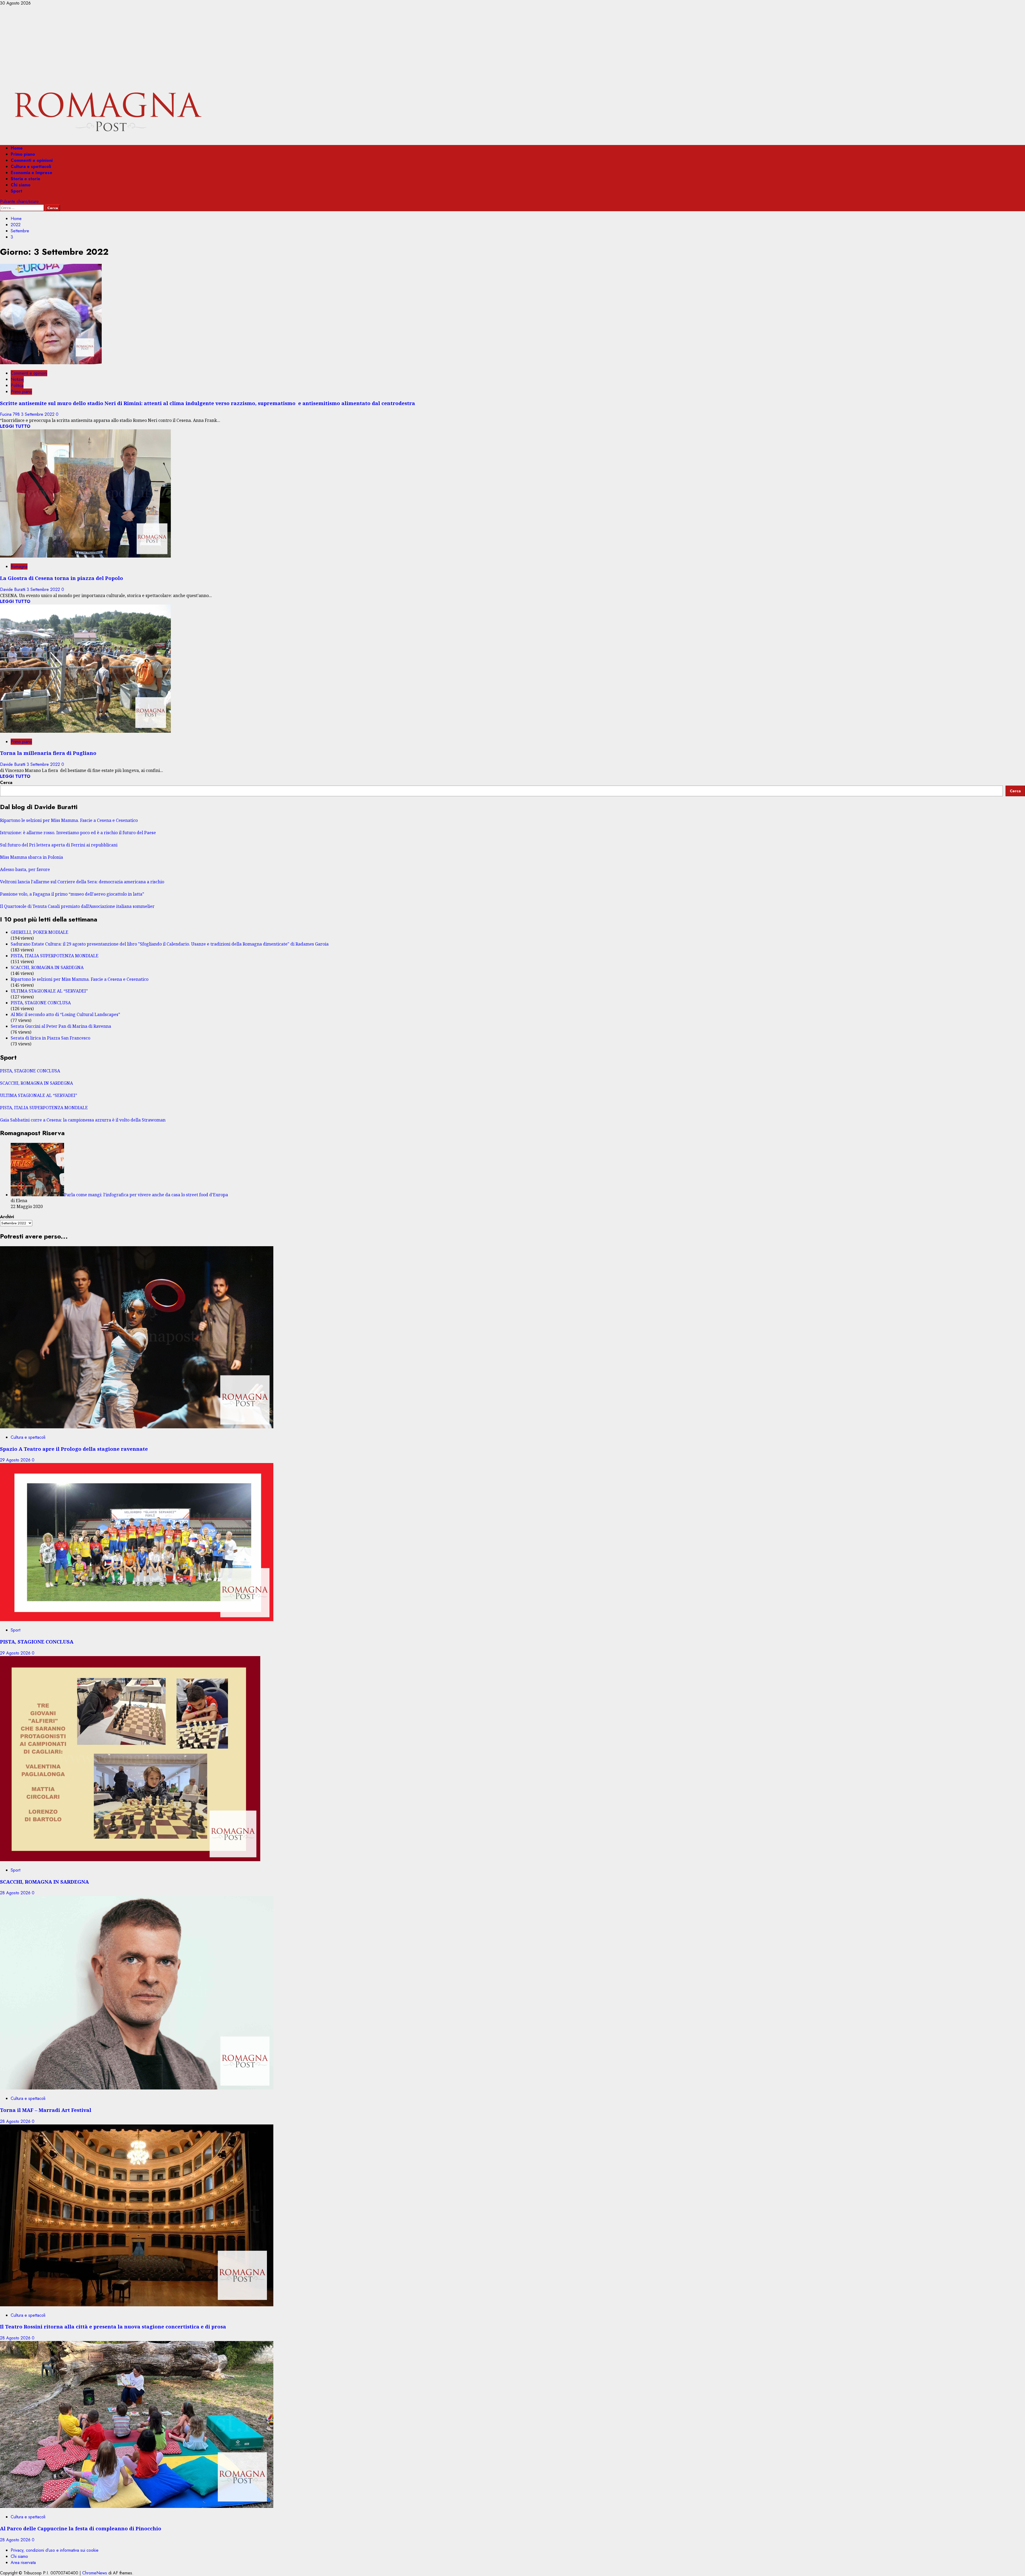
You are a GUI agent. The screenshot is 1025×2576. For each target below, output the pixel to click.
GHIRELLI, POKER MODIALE (40, 932)
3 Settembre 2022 (38, 414)
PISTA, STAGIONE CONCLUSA (41, 1003)
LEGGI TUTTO (15, 426)
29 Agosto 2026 (16, 1460)
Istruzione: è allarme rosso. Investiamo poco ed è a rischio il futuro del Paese (78, 833)
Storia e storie (25, 179)
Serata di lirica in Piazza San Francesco (50, 1038)
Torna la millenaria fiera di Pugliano (48, 753)
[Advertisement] (512, 46)
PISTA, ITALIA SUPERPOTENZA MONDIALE (55, 956)
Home (17, 148)
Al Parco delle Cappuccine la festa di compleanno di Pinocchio (81, 2528)
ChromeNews (95, 2573)
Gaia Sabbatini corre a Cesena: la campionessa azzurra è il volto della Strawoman (83, 1120)
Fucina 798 (11, 414)
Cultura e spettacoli (31, 166)
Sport (16, 191)
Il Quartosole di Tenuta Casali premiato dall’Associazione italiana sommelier (77, 906)
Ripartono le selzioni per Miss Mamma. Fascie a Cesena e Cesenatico (69, 820)
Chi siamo (21, 185)
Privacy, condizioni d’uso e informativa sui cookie (55, 2550)
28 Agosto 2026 (16, 1893)
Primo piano (23, 154)
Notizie (17, 379)
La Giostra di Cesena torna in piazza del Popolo (62, 578)
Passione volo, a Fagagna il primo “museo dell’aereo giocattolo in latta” (72, 894)
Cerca (6, 783)
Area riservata (23, 2563)
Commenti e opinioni (32, 160)
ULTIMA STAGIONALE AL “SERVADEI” (49, 991)
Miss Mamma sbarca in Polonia (31, 857)
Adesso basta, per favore (25, 869)
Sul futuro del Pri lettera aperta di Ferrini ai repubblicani (59, 845)
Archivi (7, 1217)
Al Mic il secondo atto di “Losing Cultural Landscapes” (65, 1014)
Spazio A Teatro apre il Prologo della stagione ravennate (74, 1449)
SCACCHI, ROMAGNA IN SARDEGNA (47, 967)
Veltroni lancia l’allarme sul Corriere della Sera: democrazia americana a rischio (82, 882)
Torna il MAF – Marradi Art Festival (46, 2110)
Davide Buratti (13, 589)
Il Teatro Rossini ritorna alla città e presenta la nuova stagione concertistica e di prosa (113, 2326)
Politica (17, 385)
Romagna (19, 566)
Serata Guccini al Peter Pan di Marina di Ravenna (61, 1026)
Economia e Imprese (31, 173)
